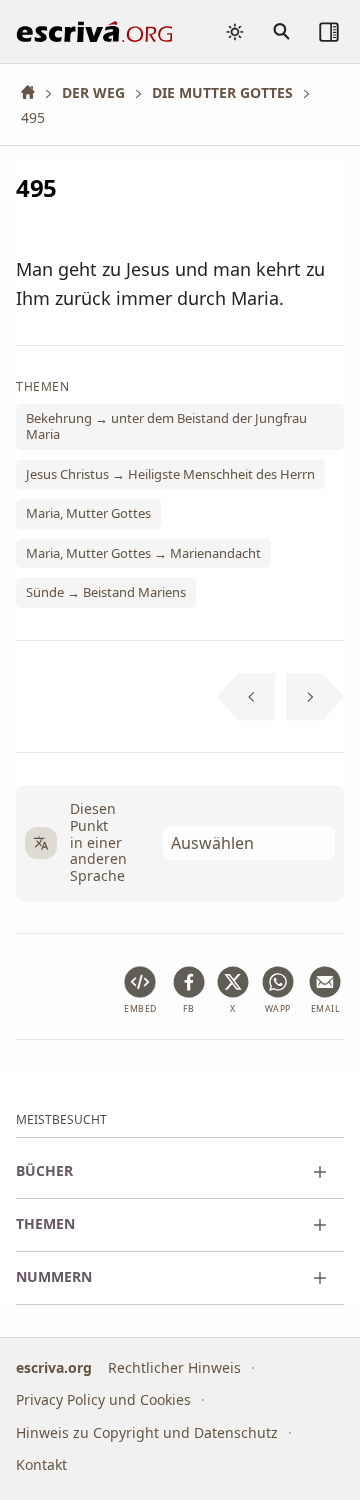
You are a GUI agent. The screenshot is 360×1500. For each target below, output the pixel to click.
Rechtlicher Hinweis (174, 1367)
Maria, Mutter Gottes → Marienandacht (143, 553)
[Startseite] (35, 92)
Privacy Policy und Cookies (103, 1400)
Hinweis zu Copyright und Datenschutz (147, 1432)
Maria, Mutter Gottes (88, 513)
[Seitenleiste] (329, 32)
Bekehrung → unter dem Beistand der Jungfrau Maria (166, 426)
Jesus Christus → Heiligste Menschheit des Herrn (170, 473)
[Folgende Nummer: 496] (315, 697)
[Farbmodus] (235, 32)
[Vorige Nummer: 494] (246, 697)
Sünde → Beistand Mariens (106, 592)
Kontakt (41, 1465)
